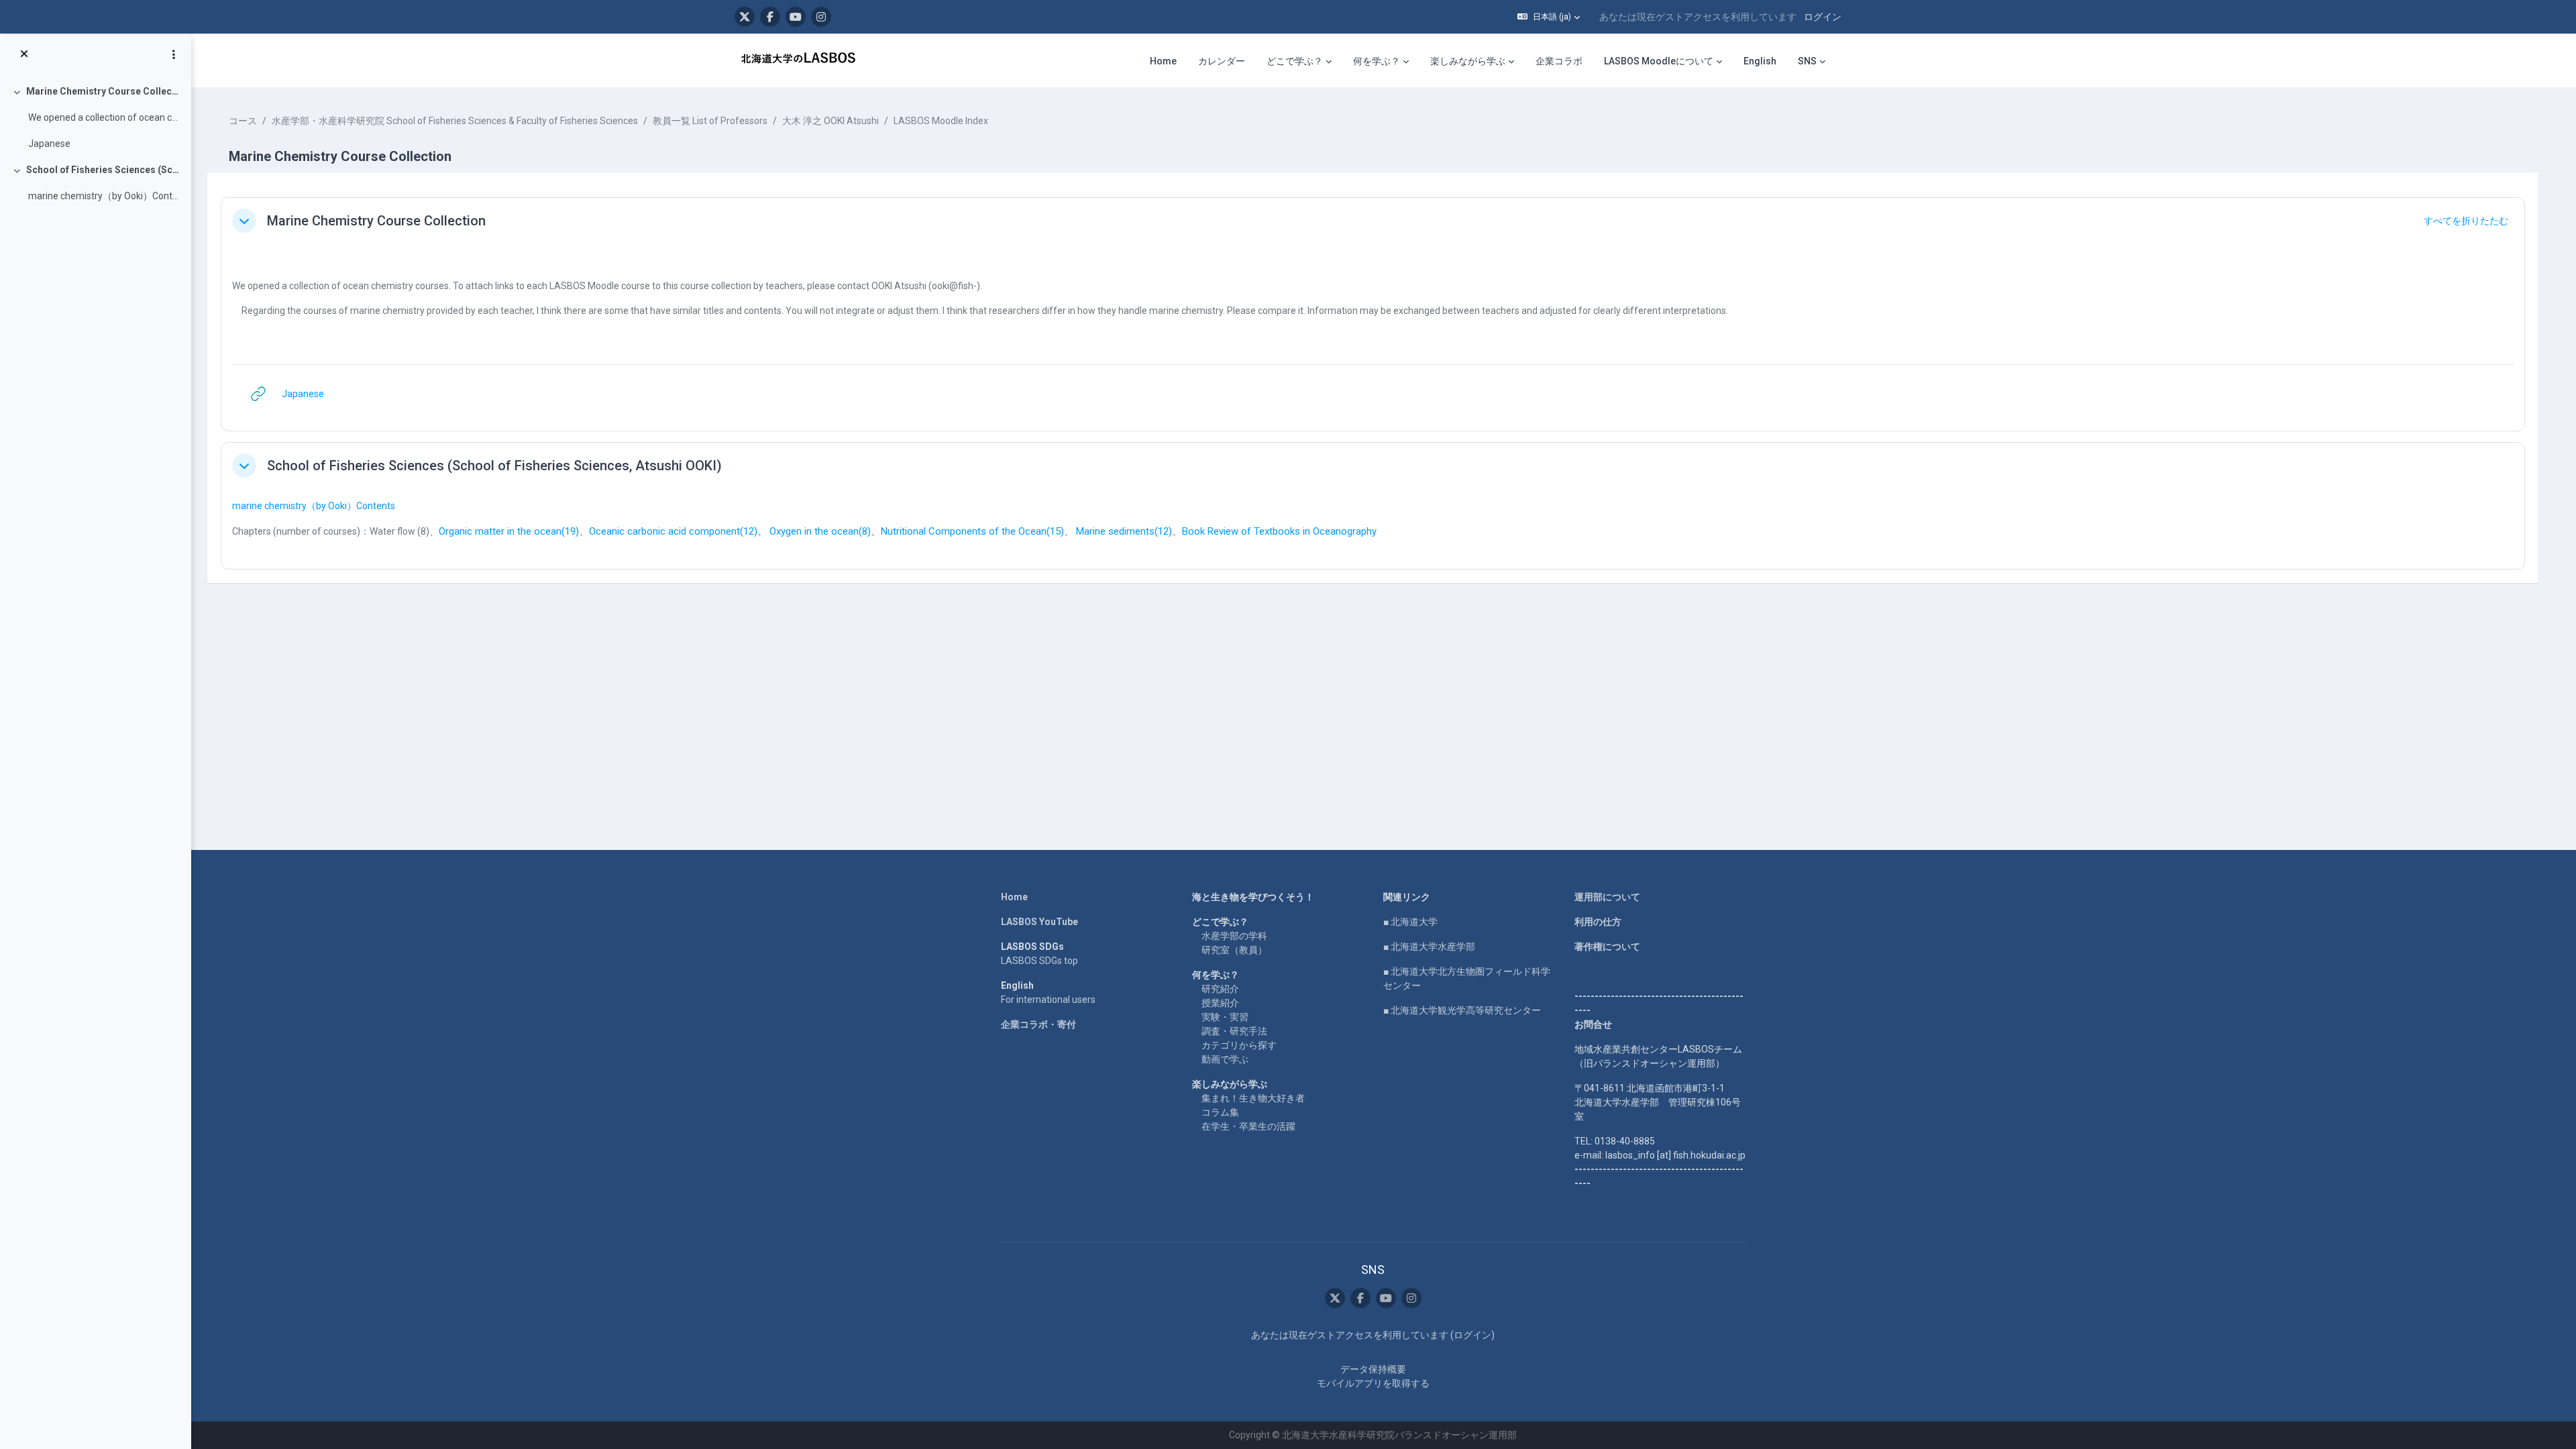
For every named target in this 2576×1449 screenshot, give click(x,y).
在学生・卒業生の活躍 (1248, 1126)
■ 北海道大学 (1410, 922)
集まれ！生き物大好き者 (1253, 1098)
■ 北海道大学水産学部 (1429, 947)
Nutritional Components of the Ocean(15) (972, 531)
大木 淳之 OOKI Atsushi (830, 121)
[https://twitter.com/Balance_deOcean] (745, 17)
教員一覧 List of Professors (710, 121)
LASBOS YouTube (1039, 922)
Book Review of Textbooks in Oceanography (1279, 531)
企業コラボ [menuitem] (1559, 61)
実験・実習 (1225, 1017)
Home (1014, 897)
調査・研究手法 (1234, 1031)
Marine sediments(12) (1124, 531)
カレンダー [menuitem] (1222, 61)
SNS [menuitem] (1807, 61)
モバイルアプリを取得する (1373, 1383)
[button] (1549, 17)
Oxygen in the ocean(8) (820, 531)
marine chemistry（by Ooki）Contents (314, 506)
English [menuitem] (1760, 61)
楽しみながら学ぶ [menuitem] (1468, 61)
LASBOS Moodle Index (941, 121)
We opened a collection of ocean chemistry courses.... (104, 117)
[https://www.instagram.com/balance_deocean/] (821, 17)
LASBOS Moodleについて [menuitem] (1659, 61)
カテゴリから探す (1239, 1045)
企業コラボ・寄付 (1038, 1024)
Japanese (49, 144)
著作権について (1607, 947)
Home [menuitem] (1163, 61)
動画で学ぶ (1225, 1059)
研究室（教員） (1234, 950)
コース (243, 121)
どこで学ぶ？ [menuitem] (1295, 61)
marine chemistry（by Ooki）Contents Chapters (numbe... (104, 196)
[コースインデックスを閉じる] (24, 54)
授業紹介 (1220, 1003)
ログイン (1823, 17)
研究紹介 (1220, 989)
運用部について (1607, 897)
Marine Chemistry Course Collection (104, 91)
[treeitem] (95, 118)
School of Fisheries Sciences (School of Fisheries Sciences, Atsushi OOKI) (104, 170)
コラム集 (1220, 1112)
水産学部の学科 (1234, 936)
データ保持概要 (1373, 1369)
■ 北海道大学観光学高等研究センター (1462, 1010)
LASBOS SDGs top (1039, 961)
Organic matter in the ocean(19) (509, 531)
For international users (1048, 1000)
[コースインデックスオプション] (174, 54)
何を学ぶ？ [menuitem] (1377, 61)
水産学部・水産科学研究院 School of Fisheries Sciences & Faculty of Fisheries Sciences (455, 121)
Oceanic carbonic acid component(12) (673, 531)
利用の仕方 (1598, 922)
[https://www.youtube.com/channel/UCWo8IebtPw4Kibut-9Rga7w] (796, 17)
